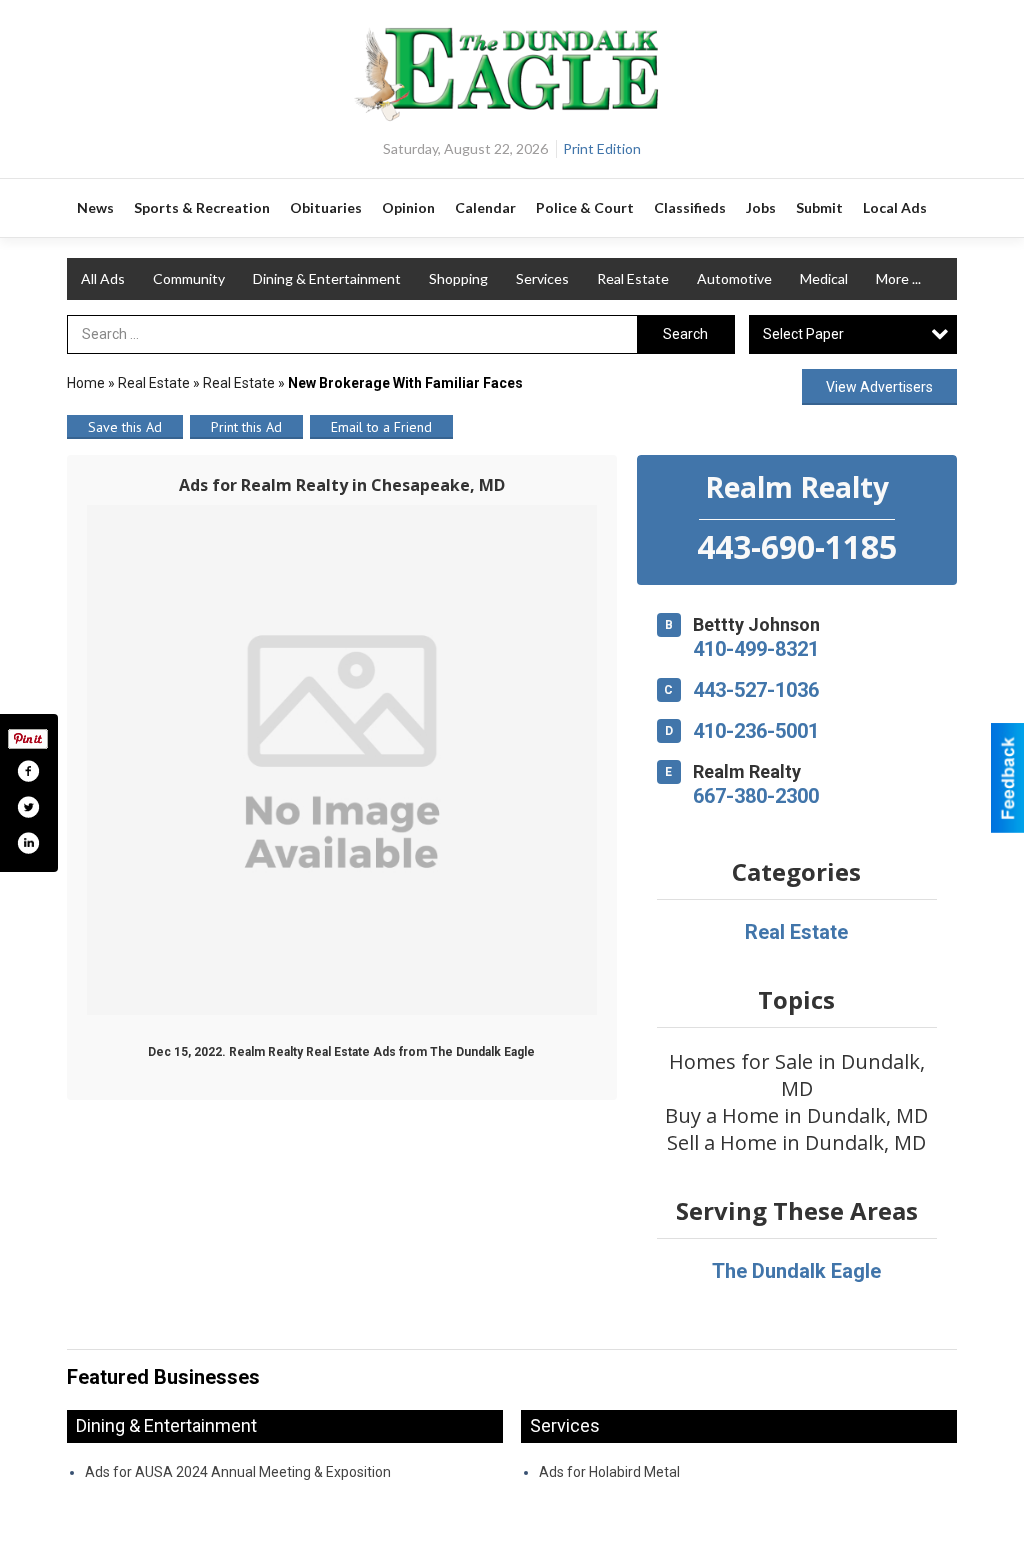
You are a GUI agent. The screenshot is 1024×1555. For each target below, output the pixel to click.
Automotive (734, 278)
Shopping (458, 278)
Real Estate (633, 278)
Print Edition (602, 148)
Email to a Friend (381, 427)
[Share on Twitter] (28, 807)
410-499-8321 (756, 649)
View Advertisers (879, 387)
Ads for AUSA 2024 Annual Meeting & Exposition (238, 1472)
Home (86, 383)
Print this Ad (246, 427)
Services (542, 278)
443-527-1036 (756, 690)
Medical (824, 278)
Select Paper (803, 334)
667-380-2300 (756, 796)
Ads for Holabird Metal (609, 1472)
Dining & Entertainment (327, 278)
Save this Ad (125, 427)
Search (685, 334)
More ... (898, 278)
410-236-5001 (756, 731)
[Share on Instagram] (28, 843)
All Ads (103, 278)
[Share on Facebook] (28, 771)
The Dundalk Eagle (796, 1271)
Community (189, 278)
